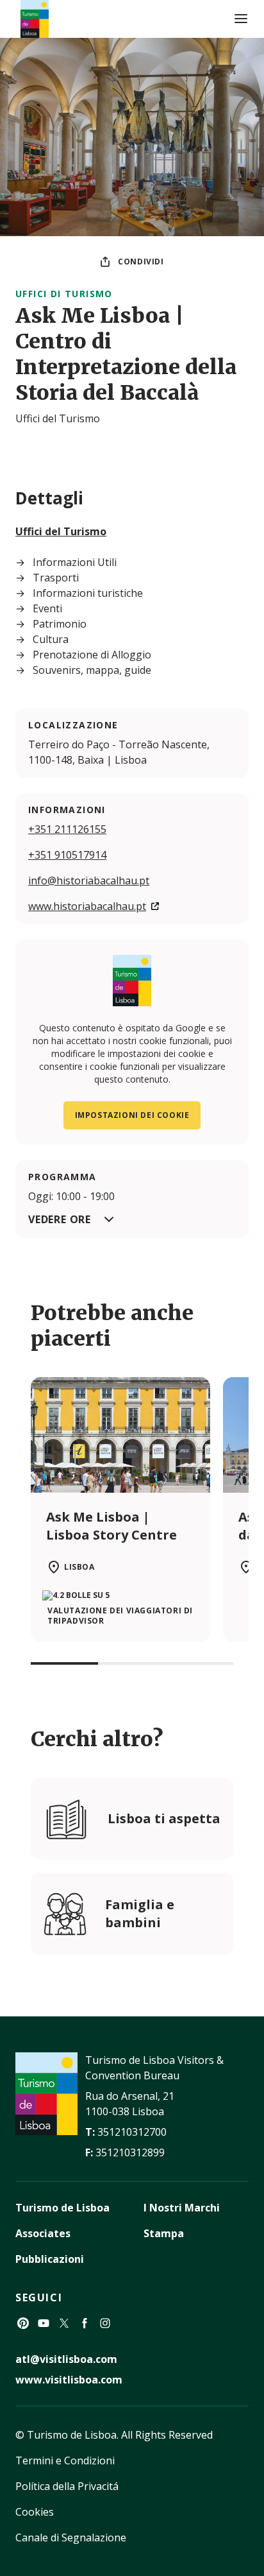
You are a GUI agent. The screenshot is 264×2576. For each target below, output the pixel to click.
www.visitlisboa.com (69, 2380)
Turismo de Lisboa (62, 2208)
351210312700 (132, 2132)
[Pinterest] (23, 2323)
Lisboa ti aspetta (164, 1818)
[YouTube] (44, 2323)
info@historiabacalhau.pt (89, 880)
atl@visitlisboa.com (66, 2359)
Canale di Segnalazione (71, 2537)
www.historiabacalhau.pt (87, 906)
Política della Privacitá (67, 2486)
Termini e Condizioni (65, 2460)
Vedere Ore (60, 1219)
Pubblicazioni (50, 2259)
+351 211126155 (67, 829)
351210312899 (130, 2152)
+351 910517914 (67, 855)
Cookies (35, 2512)
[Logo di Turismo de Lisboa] (35, 19)
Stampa (164, 2233)
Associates (43, 2233)
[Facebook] (85, 2323)
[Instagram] (105, 2323)
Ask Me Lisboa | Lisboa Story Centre (111, 1526)
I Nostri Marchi (182, 2208)
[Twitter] (64, 2323)
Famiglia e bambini (140, 1913)
